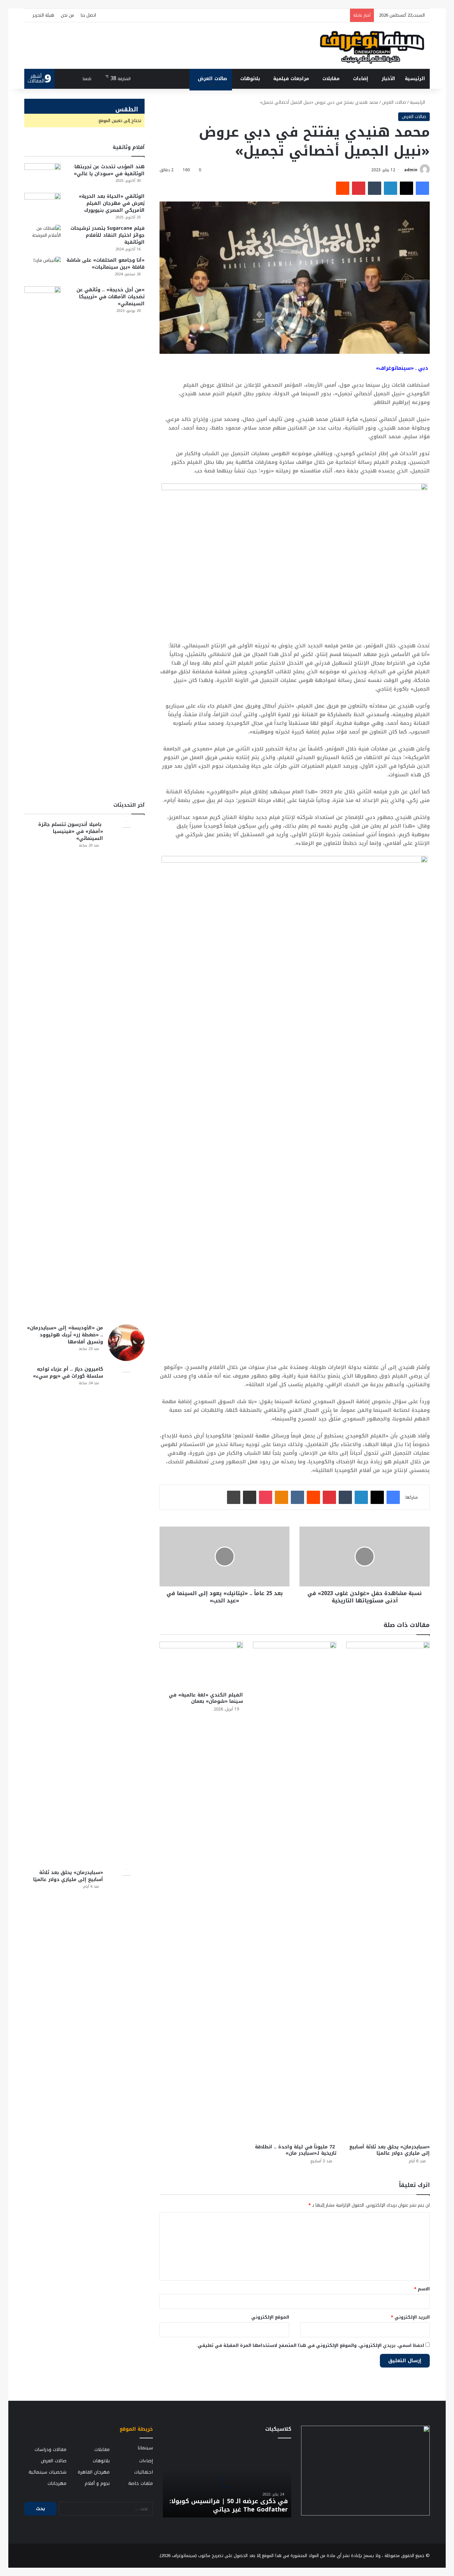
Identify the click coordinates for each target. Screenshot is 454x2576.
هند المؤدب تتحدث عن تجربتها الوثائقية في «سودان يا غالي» (109, 170)
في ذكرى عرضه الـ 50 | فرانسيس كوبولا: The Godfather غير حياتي (229, 2505)
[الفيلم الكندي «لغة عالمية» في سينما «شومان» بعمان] (201, 1665)
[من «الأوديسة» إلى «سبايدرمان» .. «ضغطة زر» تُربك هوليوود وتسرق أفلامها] (126, 1343)
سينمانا (145, 2448)
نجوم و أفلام (97, 2483)
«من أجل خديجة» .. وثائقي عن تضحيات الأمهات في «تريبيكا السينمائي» (111, 297)
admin (411, 170)
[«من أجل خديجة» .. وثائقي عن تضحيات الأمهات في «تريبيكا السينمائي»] (43, 536)
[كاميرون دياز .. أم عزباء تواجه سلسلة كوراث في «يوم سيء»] (126, 1615)
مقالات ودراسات (51, 2449)
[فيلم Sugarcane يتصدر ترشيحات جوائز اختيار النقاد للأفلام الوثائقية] (43, 237)
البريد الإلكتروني (410, 2317)
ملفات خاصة (141, 2483)
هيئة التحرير (43, 15)
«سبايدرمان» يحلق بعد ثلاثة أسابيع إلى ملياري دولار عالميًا (390, 2150)
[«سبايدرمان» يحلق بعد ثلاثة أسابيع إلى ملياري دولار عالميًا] (388, 1891)
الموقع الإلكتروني (270, 2317)
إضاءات (361, 79)
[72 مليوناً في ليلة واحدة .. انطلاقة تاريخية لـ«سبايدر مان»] (295, 1891)
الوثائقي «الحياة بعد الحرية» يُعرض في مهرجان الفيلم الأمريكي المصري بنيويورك (112, 203)
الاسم (422, 2289)
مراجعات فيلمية (291, 79)
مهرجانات (57, 2483)
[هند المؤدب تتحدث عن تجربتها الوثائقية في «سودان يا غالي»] (43, 176)
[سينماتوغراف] (372, 46)
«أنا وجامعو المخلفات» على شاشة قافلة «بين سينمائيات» (106, 264)
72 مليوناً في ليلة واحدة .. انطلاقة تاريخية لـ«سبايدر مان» (296, 2150)
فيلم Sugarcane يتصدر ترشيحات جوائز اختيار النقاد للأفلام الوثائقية (108, 235)
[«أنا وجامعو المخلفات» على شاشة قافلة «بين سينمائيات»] (43, 269)
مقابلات (331, 79)
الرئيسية (415, 79)
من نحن (67, 15)
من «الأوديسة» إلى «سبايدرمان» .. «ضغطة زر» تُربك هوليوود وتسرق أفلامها (65, 1335)
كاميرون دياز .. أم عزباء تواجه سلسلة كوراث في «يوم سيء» (68, 1373)
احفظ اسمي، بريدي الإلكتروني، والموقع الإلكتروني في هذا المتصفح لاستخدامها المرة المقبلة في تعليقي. (310, 2345)
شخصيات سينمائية (48, 2472)
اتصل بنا (88, 15)
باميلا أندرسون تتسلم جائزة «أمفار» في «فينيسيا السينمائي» (71, 831)
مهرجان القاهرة (94, 2472)
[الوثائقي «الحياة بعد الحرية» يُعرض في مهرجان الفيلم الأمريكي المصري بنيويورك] (43, 205)
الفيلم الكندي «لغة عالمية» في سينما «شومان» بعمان (206, 1698)
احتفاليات (144, 2472)
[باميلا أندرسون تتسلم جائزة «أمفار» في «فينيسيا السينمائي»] (126, 1070)
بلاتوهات (250, 79)
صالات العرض (212, 79)
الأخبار (388, 79)
